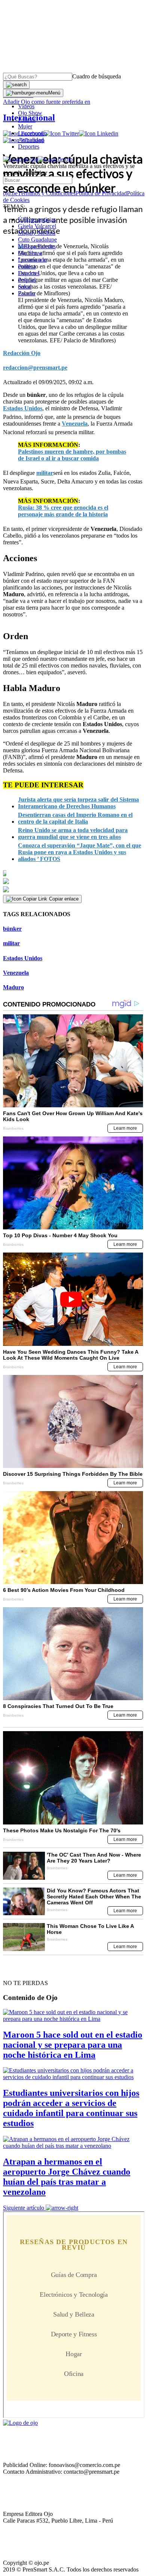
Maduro (13, 987)
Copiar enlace (64, 899)
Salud (25, 287)
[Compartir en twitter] (73, 881)
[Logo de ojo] (20, 159)
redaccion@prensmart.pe (35, 368)
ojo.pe (10, 193)
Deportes (29, 147)
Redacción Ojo (22, 353)
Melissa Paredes (37, 246)
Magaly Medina (37, 233)
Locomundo (32, 133)
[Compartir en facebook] (73, 873)
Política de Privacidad (101, 193)
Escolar (27, 293)
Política (27, 266)
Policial (27, 120)
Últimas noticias (37, 219)
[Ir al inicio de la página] (20, 1970)
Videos (26, 106)
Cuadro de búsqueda (97, 76)
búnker (12, 929)
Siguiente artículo (24, 2208)
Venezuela (16, 973)
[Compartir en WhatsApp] (73, 890)
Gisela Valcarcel (37, 226)
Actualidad (31, 140)
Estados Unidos (23, 958)
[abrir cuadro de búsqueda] (16, 85)
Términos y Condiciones (47, 193)
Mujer (25, 126)
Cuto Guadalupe (37, 239)
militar (11, 943)
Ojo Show (30, 113)
